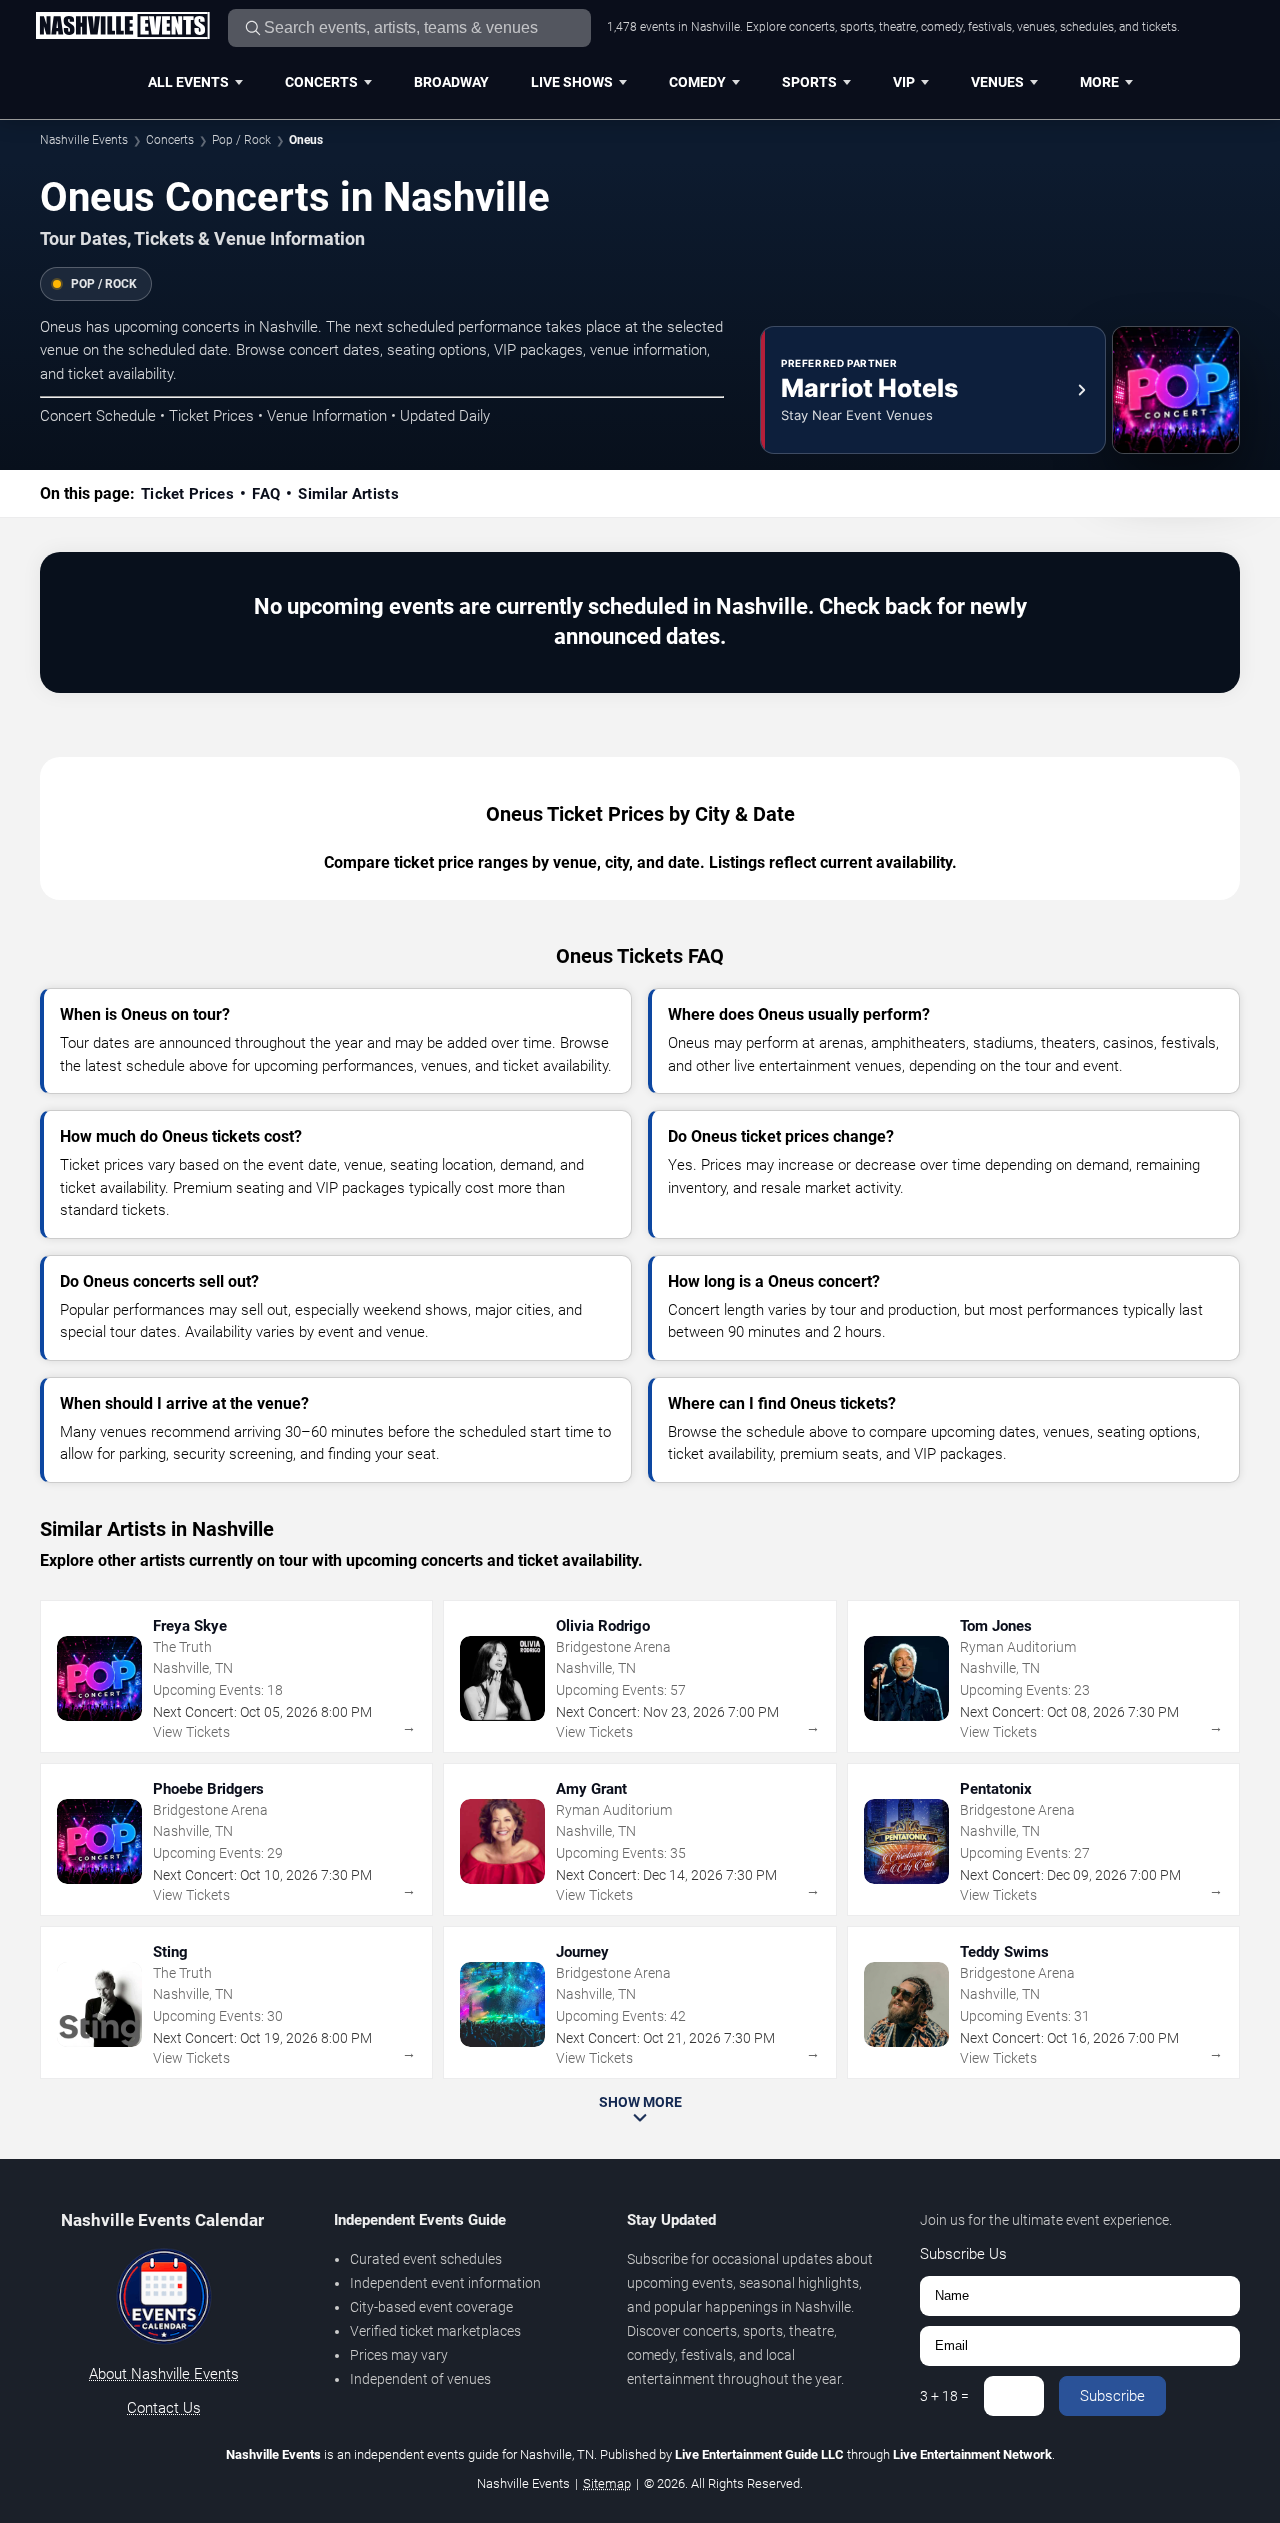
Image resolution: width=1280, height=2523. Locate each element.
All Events (188, 82)
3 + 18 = (944, 2396)
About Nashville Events (164, 2374)
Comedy (697, 82)
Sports (809, 82)
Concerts (321, 82)
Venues (997, 82)
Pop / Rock (241, 140)
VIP (904, 82)
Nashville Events (84, 140)
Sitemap (607, 2483)
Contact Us (164, 2408)
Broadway (451, 82)
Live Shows (572, 82)
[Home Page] (122, 27)
